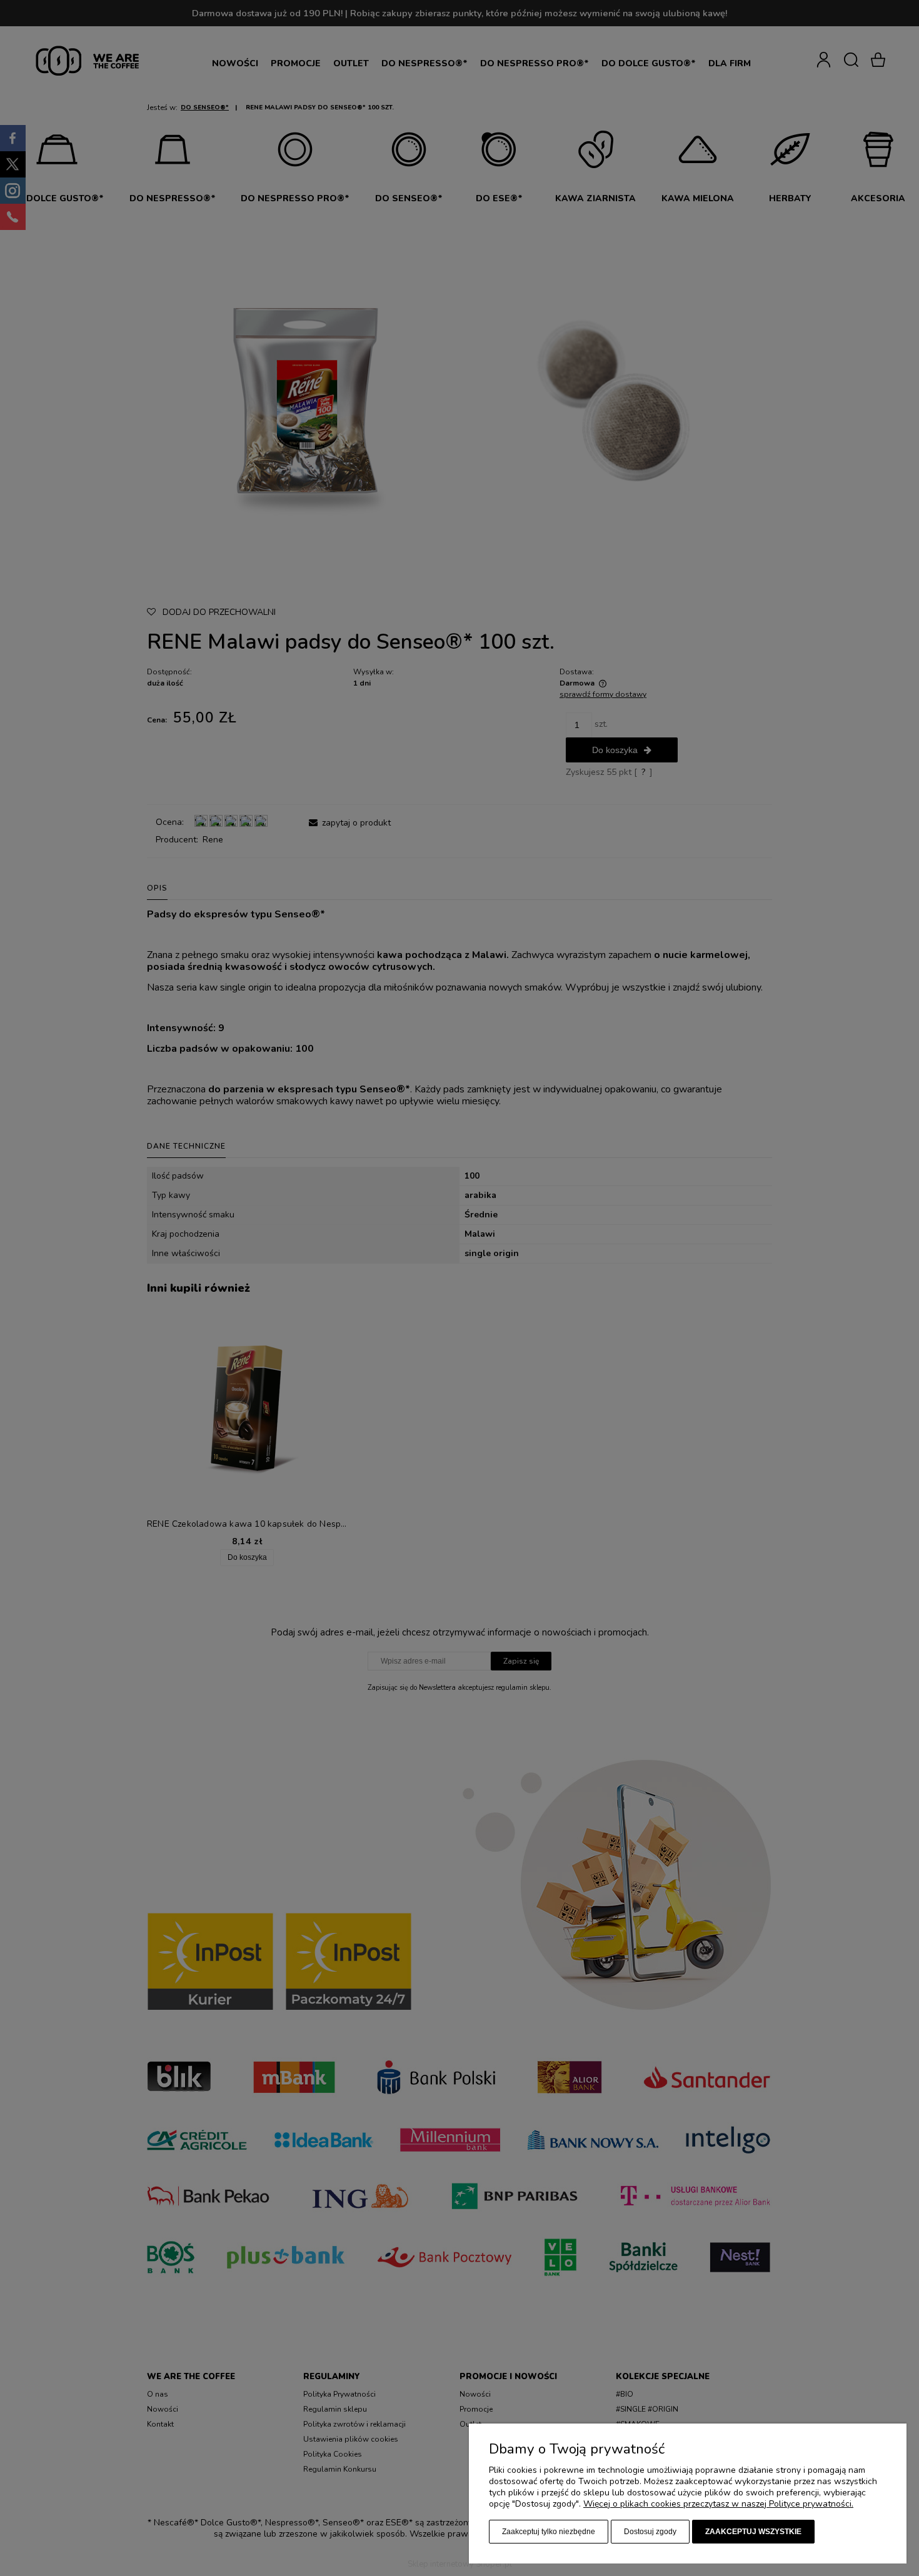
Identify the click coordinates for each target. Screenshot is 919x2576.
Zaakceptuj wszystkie (753, 2532)
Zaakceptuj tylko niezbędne (549, 2532)
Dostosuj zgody (650, 2532)
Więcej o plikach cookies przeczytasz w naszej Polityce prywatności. (718, 2504)
